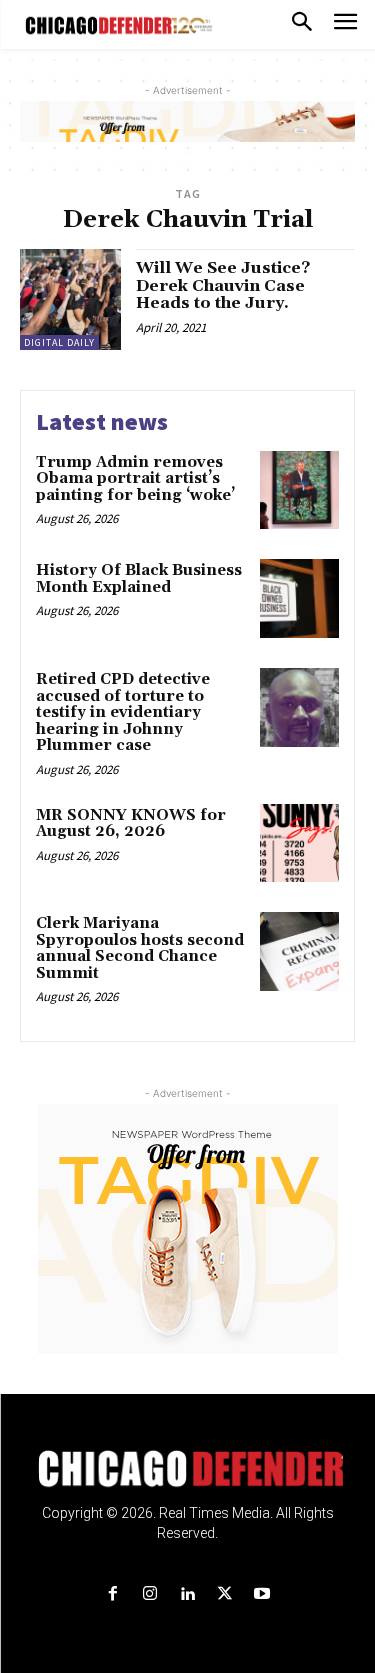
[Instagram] (150, 1594)
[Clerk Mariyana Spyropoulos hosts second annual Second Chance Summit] (299, 951)
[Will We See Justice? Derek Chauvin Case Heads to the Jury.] (70, 299)
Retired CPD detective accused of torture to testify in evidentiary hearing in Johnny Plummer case (123, 712)
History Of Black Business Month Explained (139, 579)
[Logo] (187, 1469)
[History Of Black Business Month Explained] (299, 598)
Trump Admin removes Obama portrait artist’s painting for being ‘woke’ (135, 479)
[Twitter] (224, 1594)
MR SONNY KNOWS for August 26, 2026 (131, 824)
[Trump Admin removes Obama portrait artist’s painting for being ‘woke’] (299, 490)
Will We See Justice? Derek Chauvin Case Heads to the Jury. (223, 285)
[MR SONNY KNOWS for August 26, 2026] (299, 843)
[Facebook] (113, 1594)
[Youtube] (261, 1594)
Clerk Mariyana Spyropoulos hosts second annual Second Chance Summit (140, 948)
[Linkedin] (187, 1594)
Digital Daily (59, 342)
